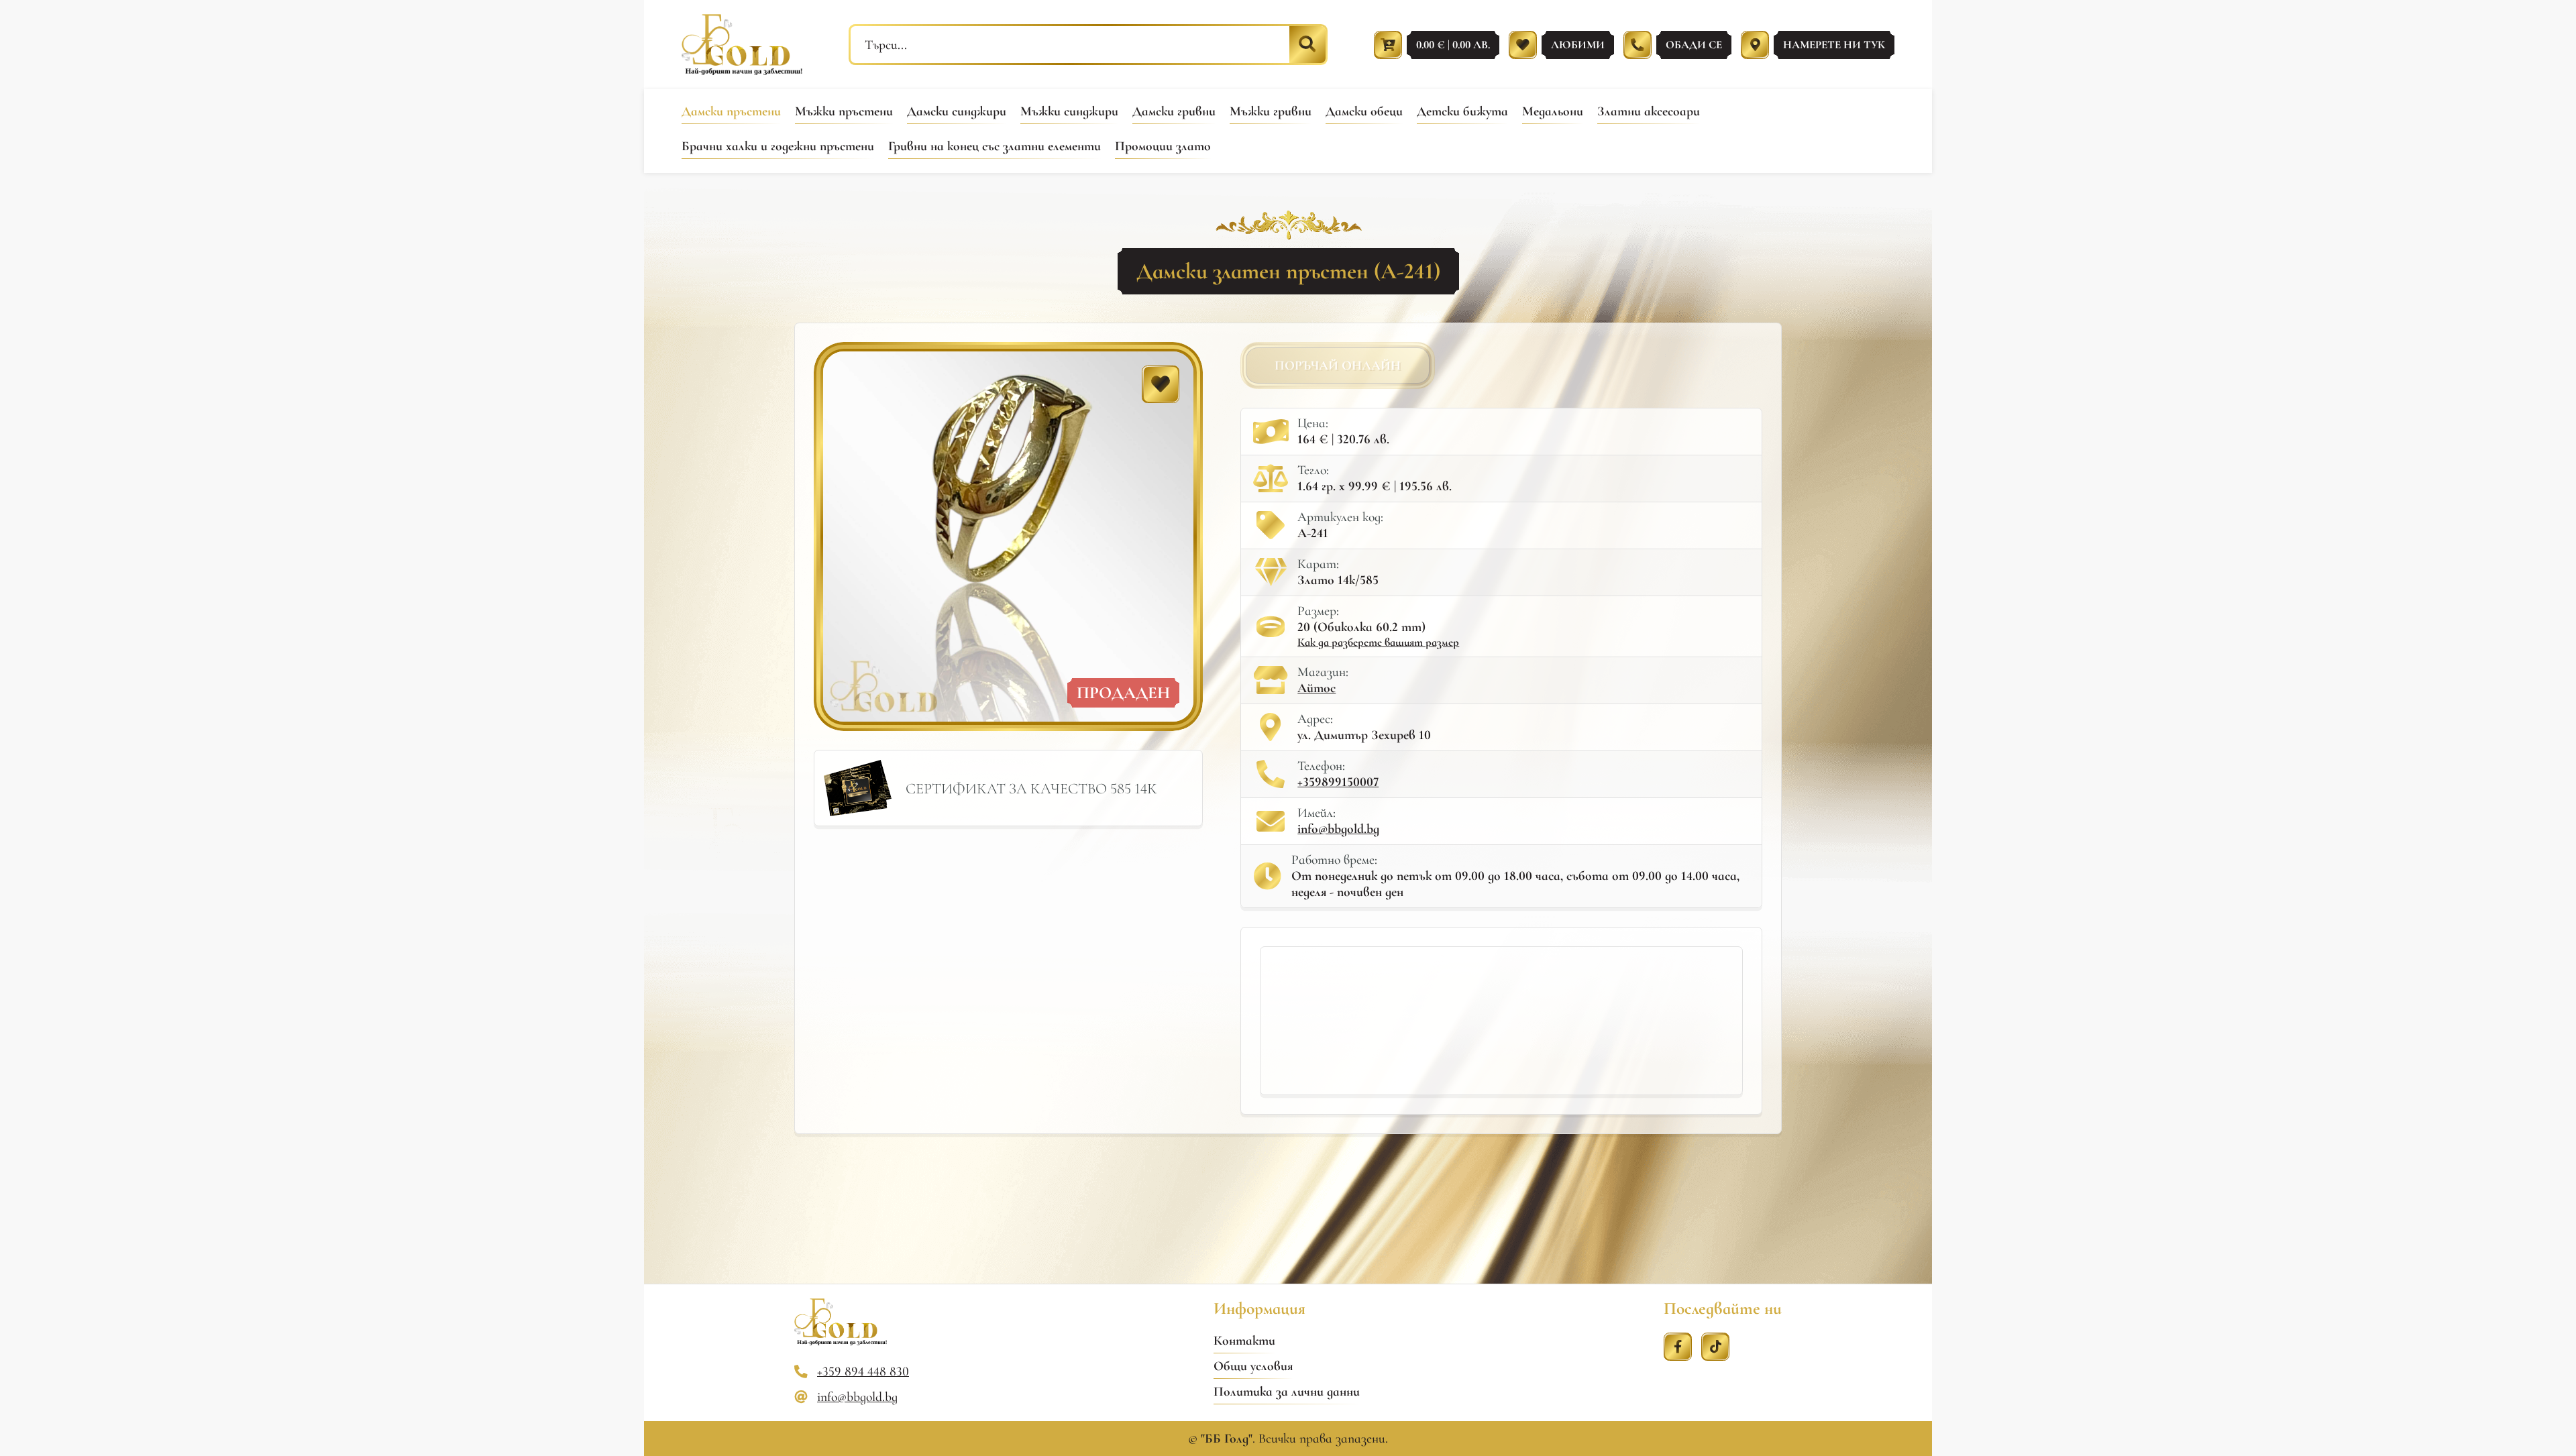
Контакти (1244, 1341)
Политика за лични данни (1287, 1392)
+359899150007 (1338, 782)
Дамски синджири (957, 111)
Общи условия (1253, 1366)
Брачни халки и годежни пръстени (778, 146)
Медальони (1553, 111)
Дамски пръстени (731, 111)
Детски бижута (1462, 111)
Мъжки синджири (1069, 111)
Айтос (1317, 688)
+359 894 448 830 (863, 1371)
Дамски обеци (1364, 111)
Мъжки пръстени (844, 111)
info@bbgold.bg (1338, 829)
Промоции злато (1163, 146)
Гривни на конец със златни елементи (995, 146)
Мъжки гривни (1271, 111)
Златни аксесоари (1649, 111)
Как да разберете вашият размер (1378, 642)
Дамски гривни (1174, 111)
